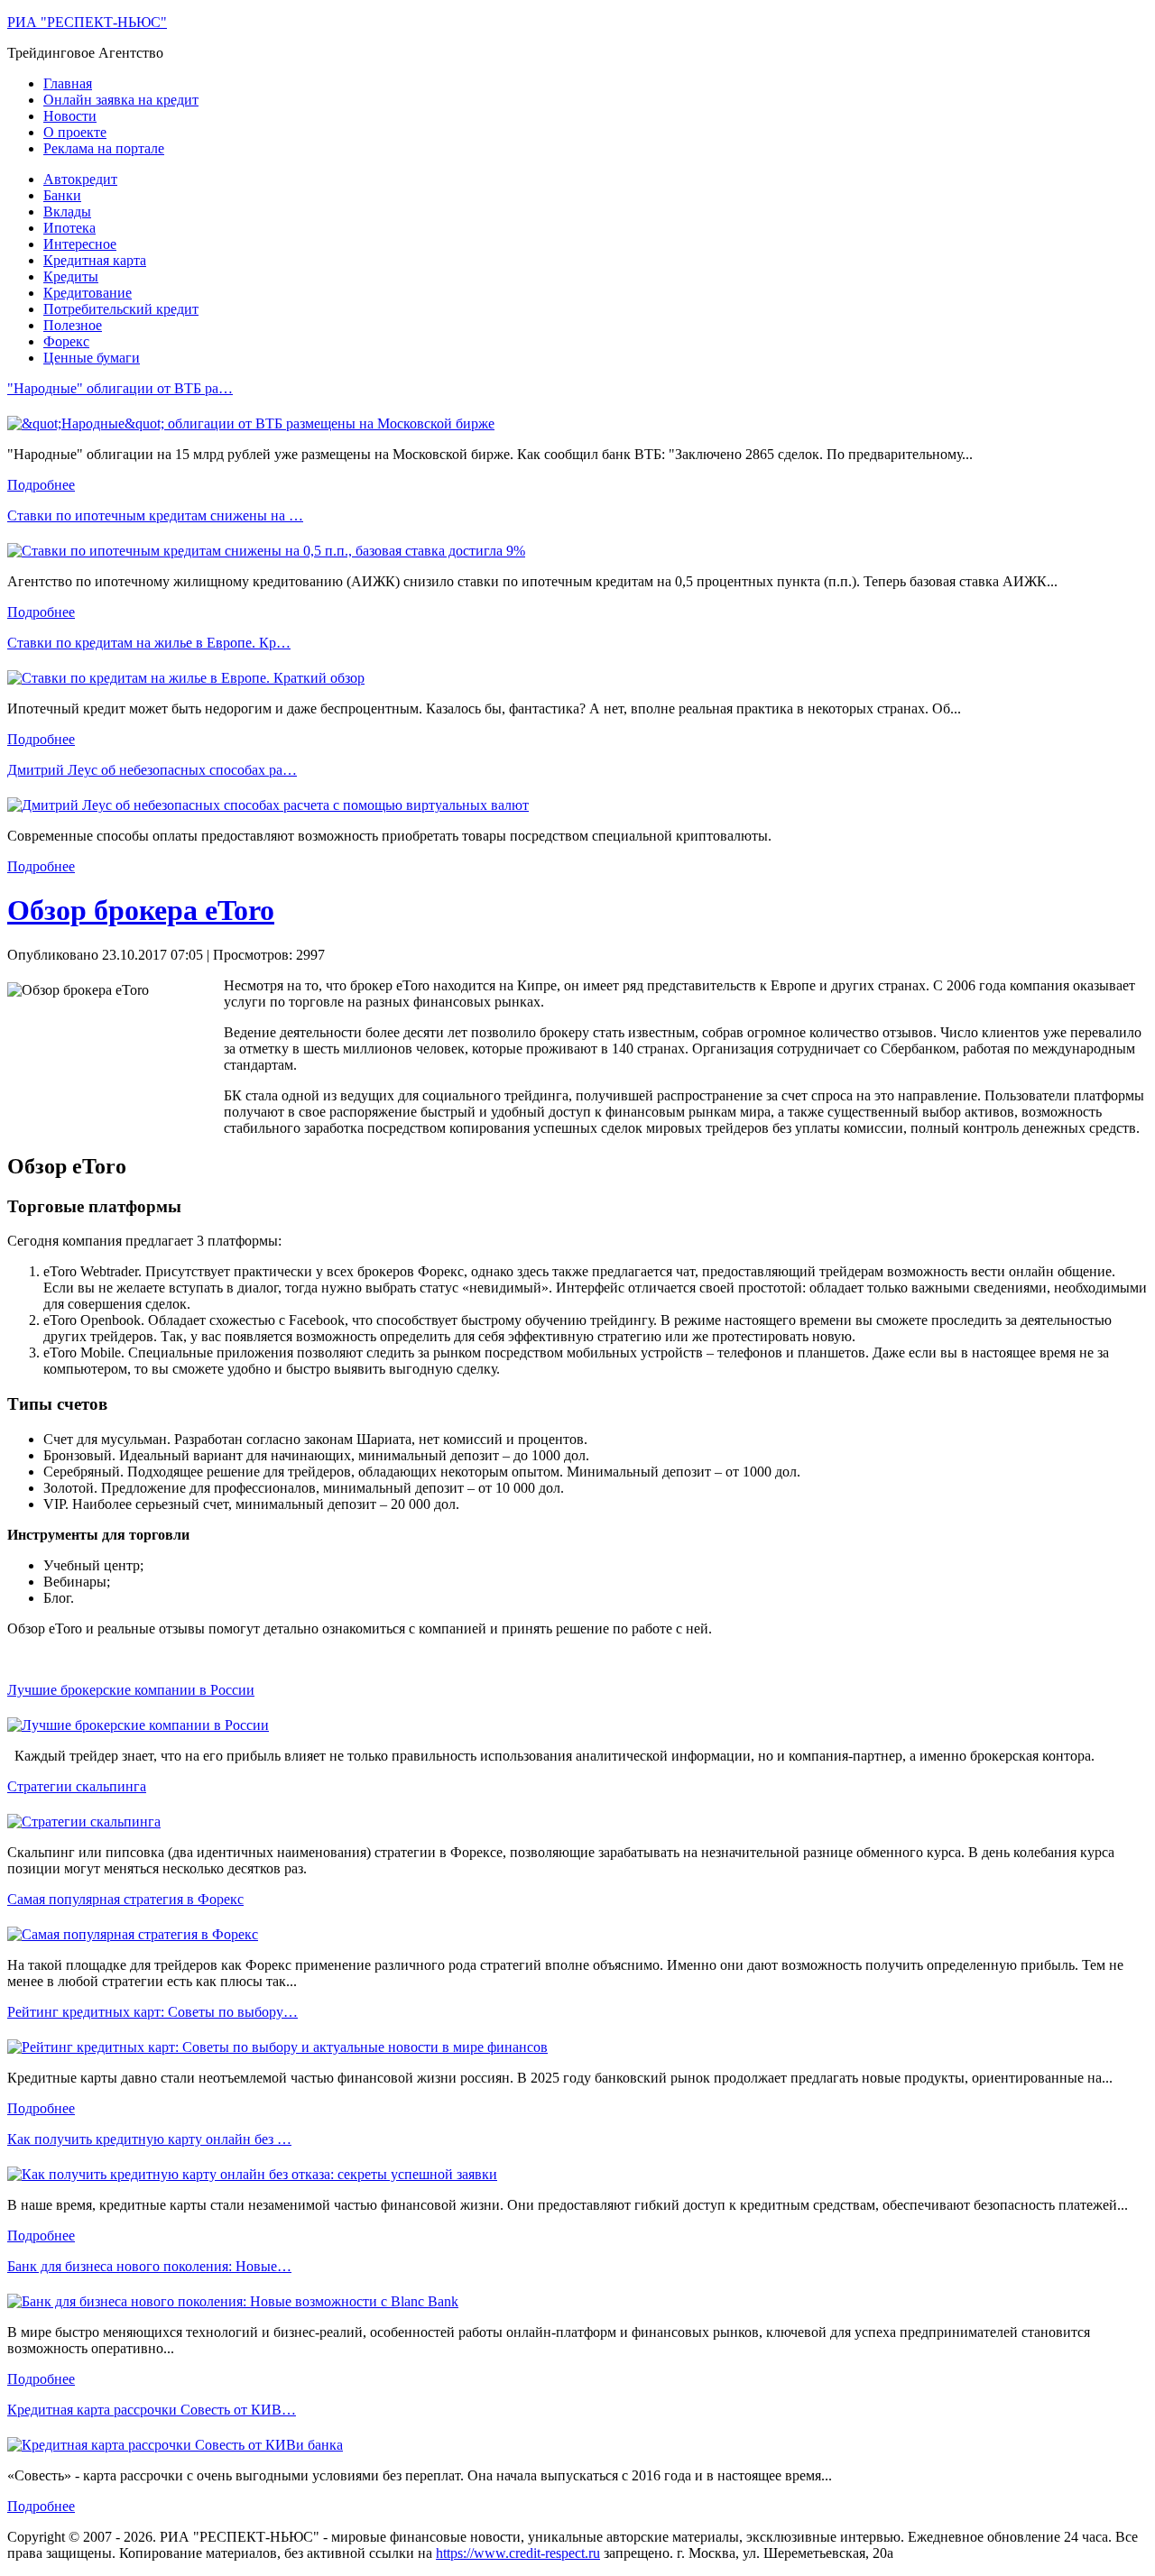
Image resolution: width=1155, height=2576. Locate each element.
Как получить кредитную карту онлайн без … (149, 2139)
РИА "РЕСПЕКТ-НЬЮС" (87, 22)
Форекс (66, 341)
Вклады (67, 212)
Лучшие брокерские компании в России (131, 1690)
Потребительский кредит (121, 309)
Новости (70, 116)
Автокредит (80, 179)
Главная (68, 83)
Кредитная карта (95, 260)
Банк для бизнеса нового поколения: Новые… (149, 2266)
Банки (62, 195)
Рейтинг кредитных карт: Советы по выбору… (152, 2012)
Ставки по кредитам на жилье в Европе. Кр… (149, 643)
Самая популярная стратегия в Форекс (125, 1899)
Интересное (80, 244)
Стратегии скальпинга (77, 1786)
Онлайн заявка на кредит (121, 100)
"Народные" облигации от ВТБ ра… (120, 388)
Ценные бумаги (92, 358)
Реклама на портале (104, 148)
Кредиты (71, 276)
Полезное (73, 325)
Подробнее (41, 485)
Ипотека (69, 228)
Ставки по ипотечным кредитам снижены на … (155, 515)
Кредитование (88, 293)
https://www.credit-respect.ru (518, 2553)
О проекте (75, 132)
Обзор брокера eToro (141, 910)
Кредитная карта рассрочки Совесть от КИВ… (152, 2410)
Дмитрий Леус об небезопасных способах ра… (152, 770)
